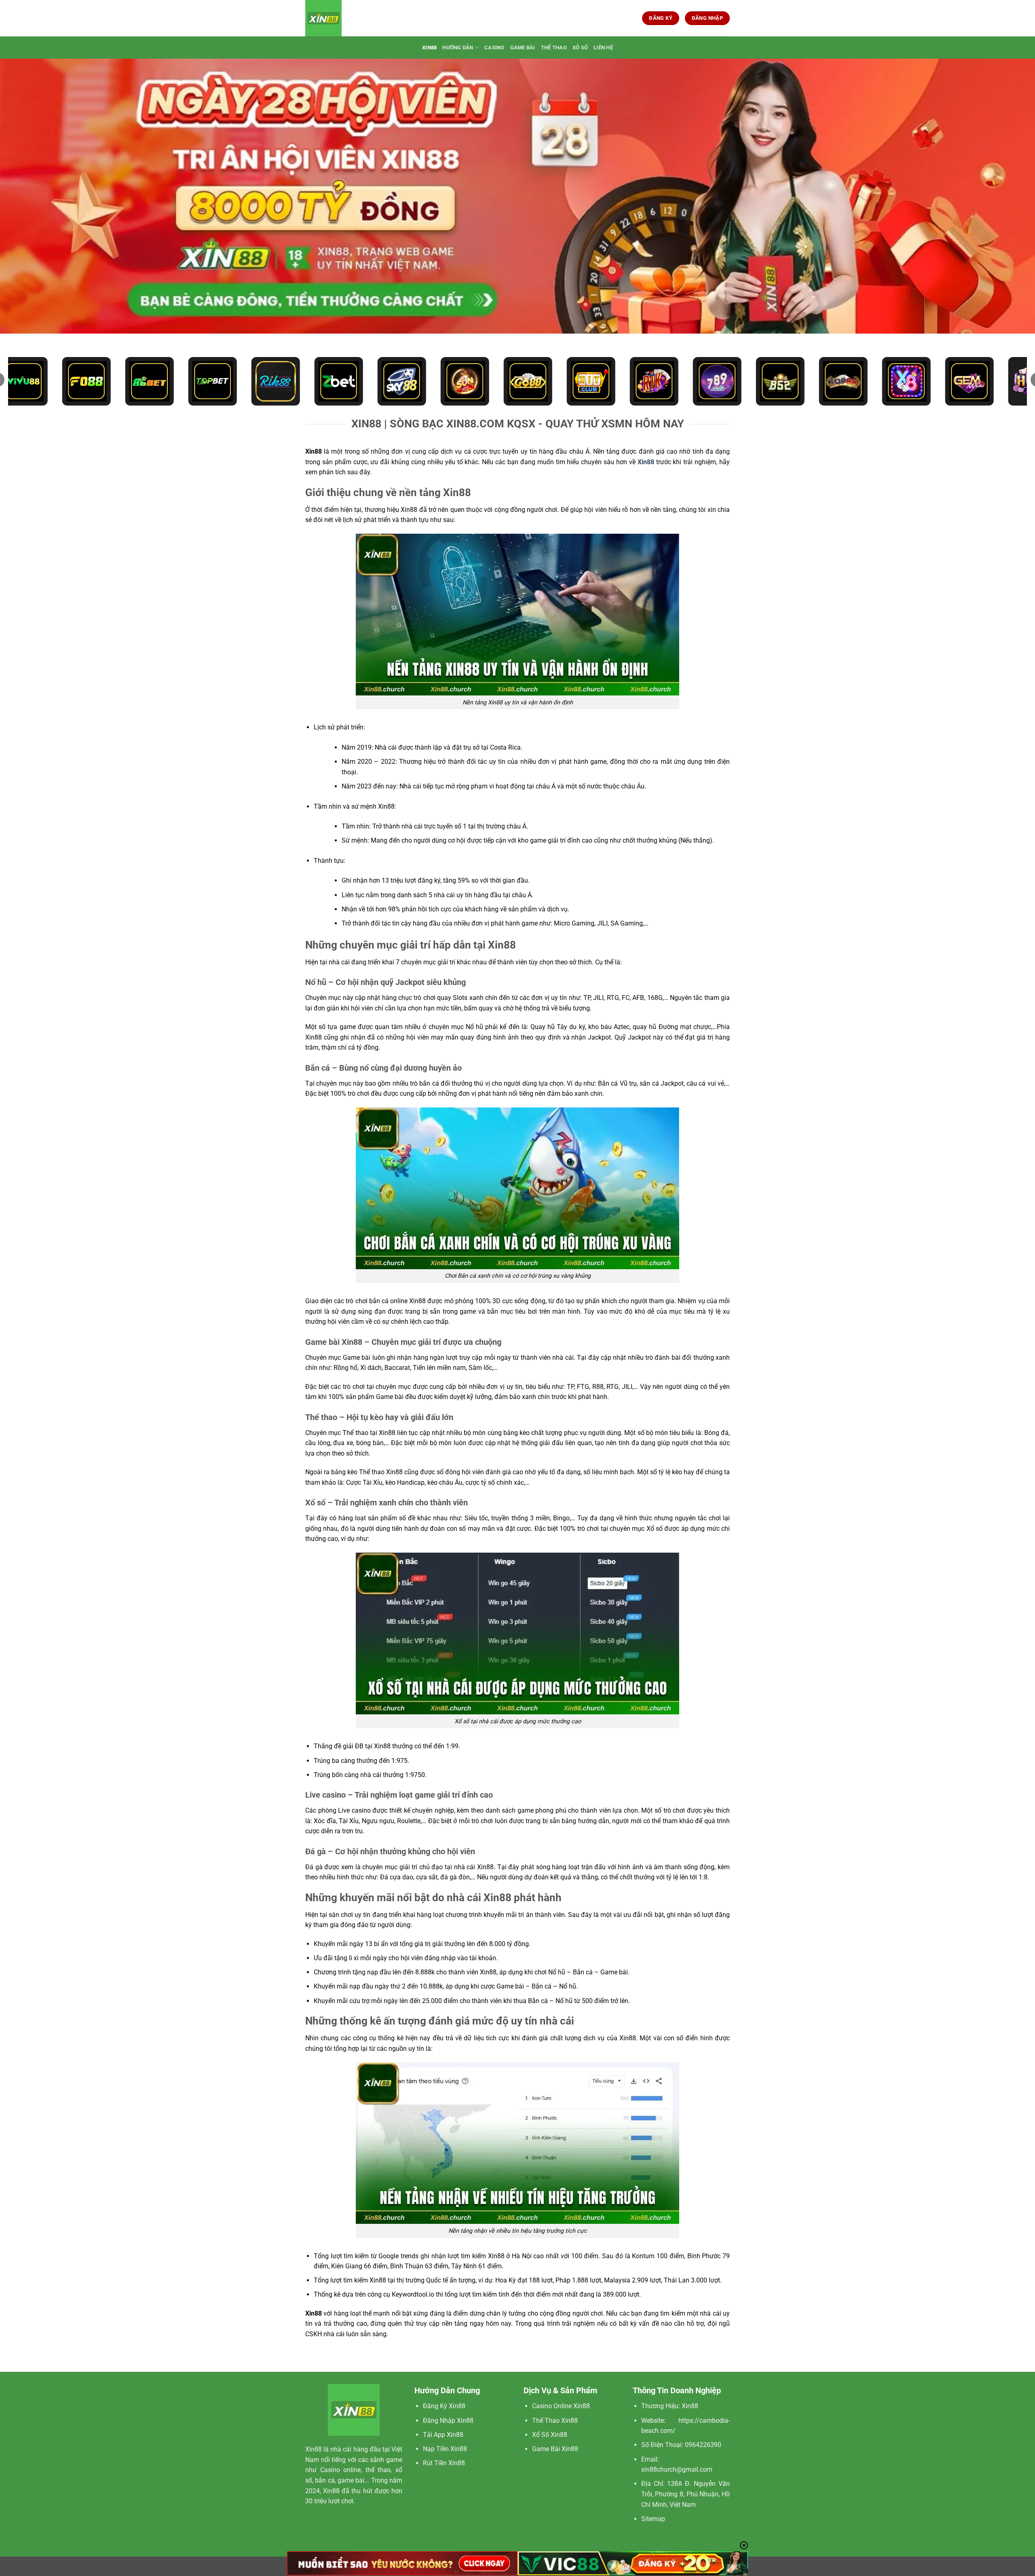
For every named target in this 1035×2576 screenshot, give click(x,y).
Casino (494, 48)
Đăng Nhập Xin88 (448, 2421)
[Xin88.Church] (346, 18)
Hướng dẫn (458, 48)
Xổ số (580, 48)
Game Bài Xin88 (555, 2449)
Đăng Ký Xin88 (444, 2406)
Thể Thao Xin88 (555, 2421)
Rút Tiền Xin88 (444, 2463)
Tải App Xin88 (443, 2435)
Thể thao (554, 48)
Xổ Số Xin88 (550, 2435)
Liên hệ (603, 48)
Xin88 (429, 48)
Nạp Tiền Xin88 (445, 2449)
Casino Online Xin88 (561, 2406)
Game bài (523, 48)
